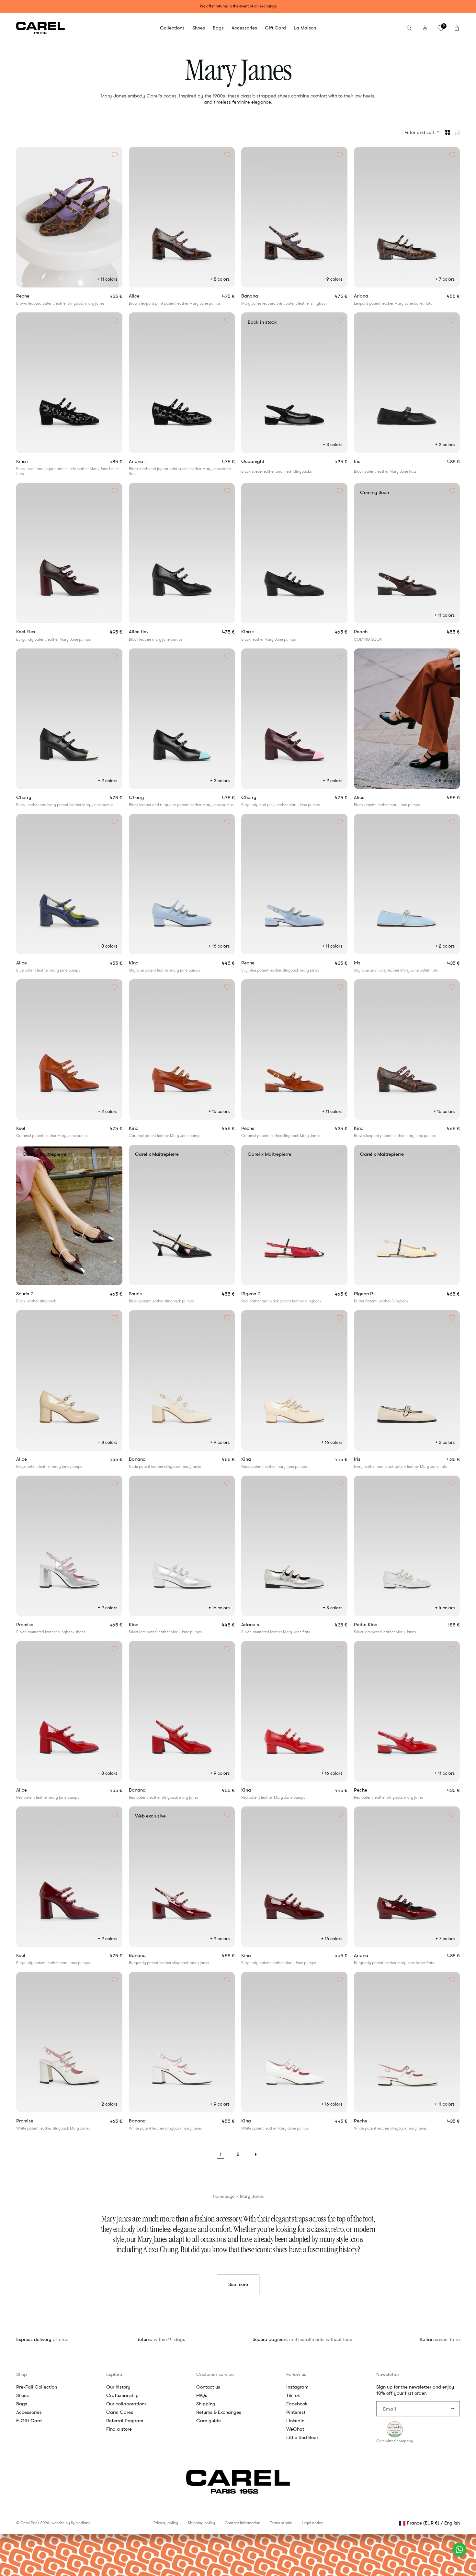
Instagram (297, 2387)
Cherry (32, 798)
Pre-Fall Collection (37, 2387)
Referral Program (125, 2421)
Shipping (206, 2404)
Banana (261, 296)
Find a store (119, 2429)
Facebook (297, 2404)
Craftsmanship (122, 2395)
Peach (372, 632)
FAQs (202, 2395)
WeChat (295, 2429)
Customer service (215, 2374)
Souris (147, 1294)
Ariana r (146, 461)
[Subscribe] (452, 2409)
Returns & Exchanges (219, 2412)
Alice (143, 296)
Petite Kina (377, 1625)
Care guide (209, 2421)
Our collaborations (126, 2404)
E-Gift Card (29, 2421)
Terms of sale (281, 2523)
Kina (142, 963)
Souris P (36, 1294)
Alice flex (147, 632)
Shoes (23, 2395)
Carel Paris (30, 2523)
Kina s (256, 632)
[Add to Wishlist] (115, 155)
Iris (365, 461)
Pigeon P (262, 1294)
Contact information (243, 2523)
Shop (22, 2374)
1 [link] (221, 2154)
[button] (172, 28)
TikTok (293, 2395)
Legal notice (312, 2523)
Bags (22, 2404)
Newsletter (388, 2374)
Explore (114, 2374)
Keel (31, 1128)
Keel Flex (37, 632)
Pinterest (296, 2412)
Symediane (81, 2523)
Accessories (29, 2412)
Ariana (371, 296)
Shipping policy (201, 2523)
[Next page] (255, 2154)
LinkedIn (295, 2421)
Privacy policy (166, 2523)
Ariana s (262, 1625)
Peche (34, 296)
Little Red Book (303, 2437)
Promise (36, 1625)
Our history (118, 2387)
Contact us (208, 2387)
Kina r (31, 461)
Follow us (296, 2374)
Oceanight (265, 461)
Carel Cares (120, 2412)
